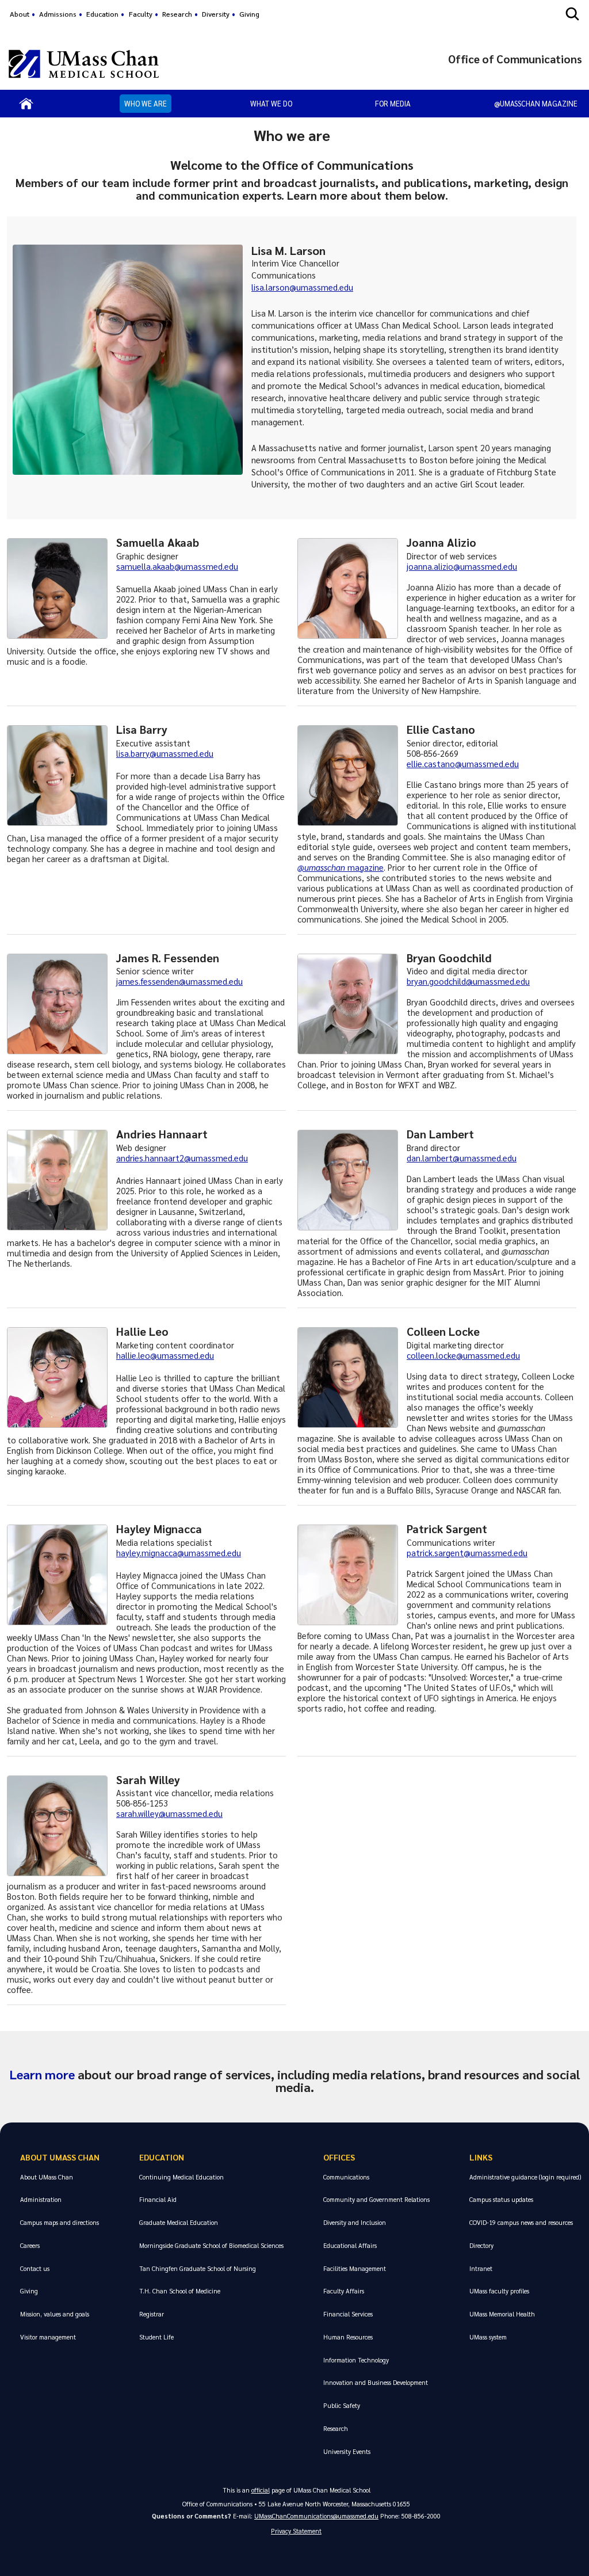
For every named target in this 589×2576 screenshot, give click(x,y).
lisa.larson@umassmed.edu (302, 287)
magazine (364, 867)
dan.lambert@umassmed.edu (462, 1158)
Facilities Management (355, 2268)
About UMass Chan (60, 2157)
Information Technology (356, 2360)
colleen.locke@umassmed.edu (463, 1355)
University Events (347, 2451)
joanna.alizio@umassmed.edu (462, 566)
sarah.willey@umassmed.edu (169, 1813)
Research (177, 14)
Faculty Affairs (344, 2291)
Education (102, 14)
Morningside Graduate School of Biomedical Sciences (211, 2245)
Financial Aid (158, 2199)
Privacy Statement (296, 2531)
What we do (271, 103)
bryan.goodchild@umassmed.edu (468, 981)
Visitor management (48, 2337)
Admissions (58, 14)
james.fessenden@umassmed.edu (179, 981)
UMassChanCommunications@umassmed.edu (316, 2516)
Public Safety (342, 2405)
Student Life (156, 2337)
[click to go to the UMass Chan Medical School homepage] (84, 64)
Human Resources (348, 2337)
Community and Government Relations (376, 2199)
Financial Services (348, 2314)
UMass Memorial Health (502, 2314)
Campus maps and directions (60, 2222)
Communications (346, 2177)
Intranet (481, 2268)
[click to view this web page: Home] (26, 104)
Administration (41, 2199)
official (261, 2490)
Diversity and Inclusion (355, 2222)
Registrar (152, 2314)
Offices (339, 2157)
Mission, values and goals (55, 2314)
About (20, 14)
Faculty (141, 14)
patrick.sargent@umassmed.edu (467, 1553)
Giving (249, 14)
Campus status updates (501, 2199)
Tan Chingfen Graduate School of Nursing (198, 2268)
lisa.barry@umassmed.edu (165, 753)
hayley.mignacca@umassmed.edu (179, 1553)
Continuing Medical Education (181, 2177)
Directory (481, 2245)
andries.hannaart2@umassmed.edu (182, 1158)
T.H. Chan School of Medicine (180, 2291)
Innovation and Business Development (376, 2382)
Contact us (35, 2268)
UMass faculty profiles (499, 2291)
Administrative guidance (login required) (525, 2177)
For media (393, 103)
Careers (30, 2245)
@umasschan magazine (536, 103)
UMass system (488, 2337)
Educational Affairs (350, 2245)
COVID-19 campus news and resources (521, 2222)
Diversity (216, 14)
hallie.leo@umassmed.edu (165, 1355)
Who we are (146, 103)
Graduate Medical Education (179, 2222)
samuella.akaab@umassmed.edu (177, 566)
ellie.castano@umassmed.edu (463, 764)
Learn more (42, 2074)
